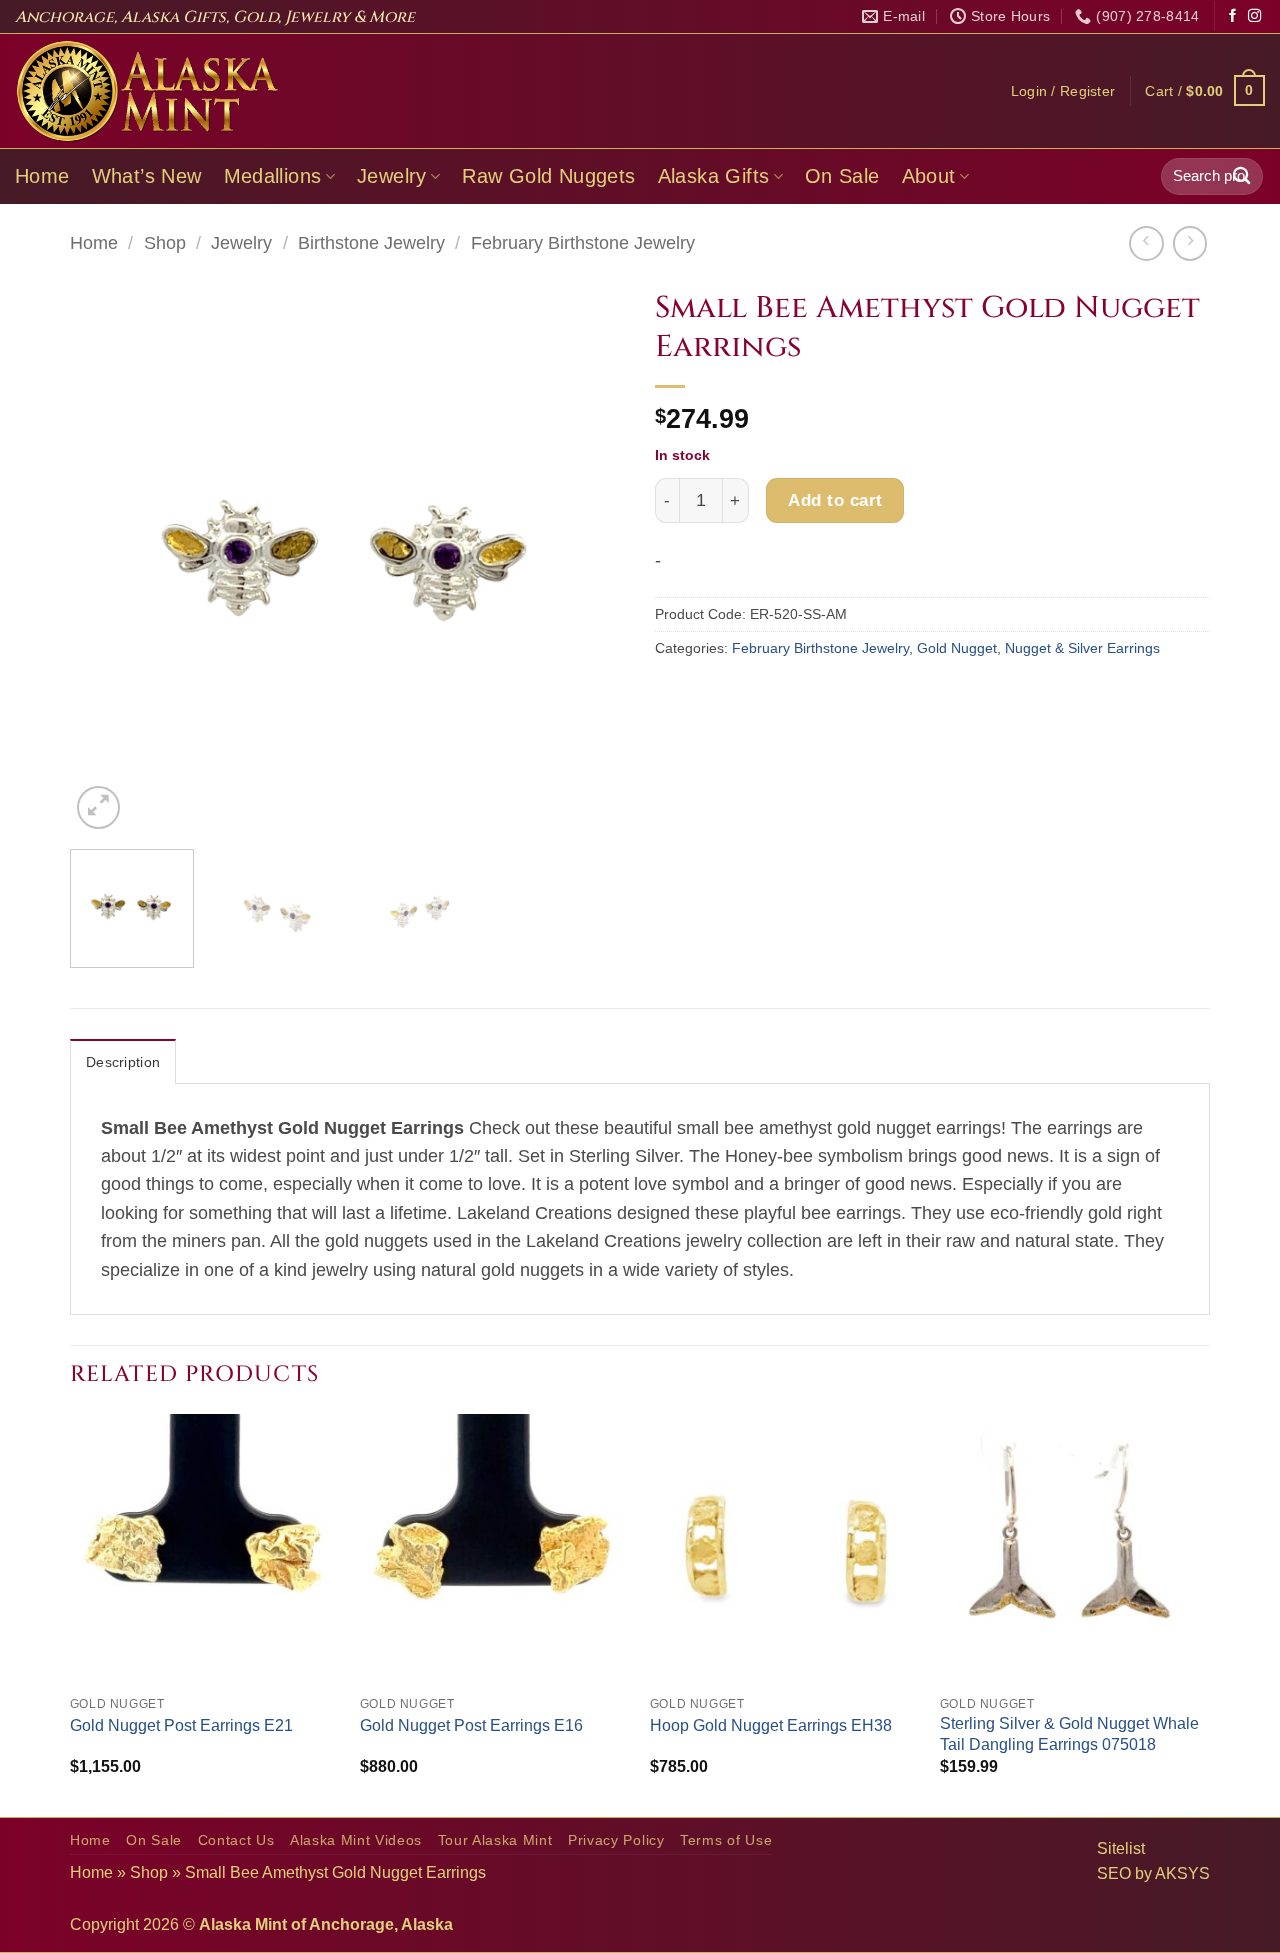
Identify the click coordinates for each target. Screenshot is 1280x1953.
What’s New (147, 176)
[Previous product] (1190, 243)
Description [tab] (123, 1062)
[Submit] (1242, 176)
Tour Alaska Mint (495, 1840)
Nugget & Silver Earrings (1082, 648)
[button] (1063, 91)
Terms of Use (726, 1840)
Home (42, 176)
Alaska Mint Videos (356, 1840)
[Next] (589, 556)
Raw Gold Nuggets (548, 176)
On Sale (842, 176)
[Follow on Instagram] (1254, 16)
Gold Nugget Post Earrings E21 (181, 1725)
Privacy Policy (616, 1840)
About (929, 176)
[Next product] (1146, 243)
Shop (165, 243)
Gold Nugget (957, 648)
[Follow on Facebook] (1232, 16)
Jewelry (392, 176)
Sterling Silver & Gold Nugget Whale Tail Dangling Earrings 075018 (1069, 1734)
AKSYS (1182, 1873)
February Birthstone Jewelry (583, 243)
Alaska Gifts (714, 176)
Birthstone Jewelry (371, 243)
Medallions (273, 176)
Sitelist (1121, 1848)
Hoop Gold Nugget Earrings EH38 (771, 1725)
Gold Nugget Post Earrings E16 (471, 1725)
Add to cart (835, 500)
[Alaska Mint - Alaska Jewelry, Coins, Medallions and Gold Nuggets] (148, 91)
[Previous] (106, 556)
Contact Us (236, 1840)
